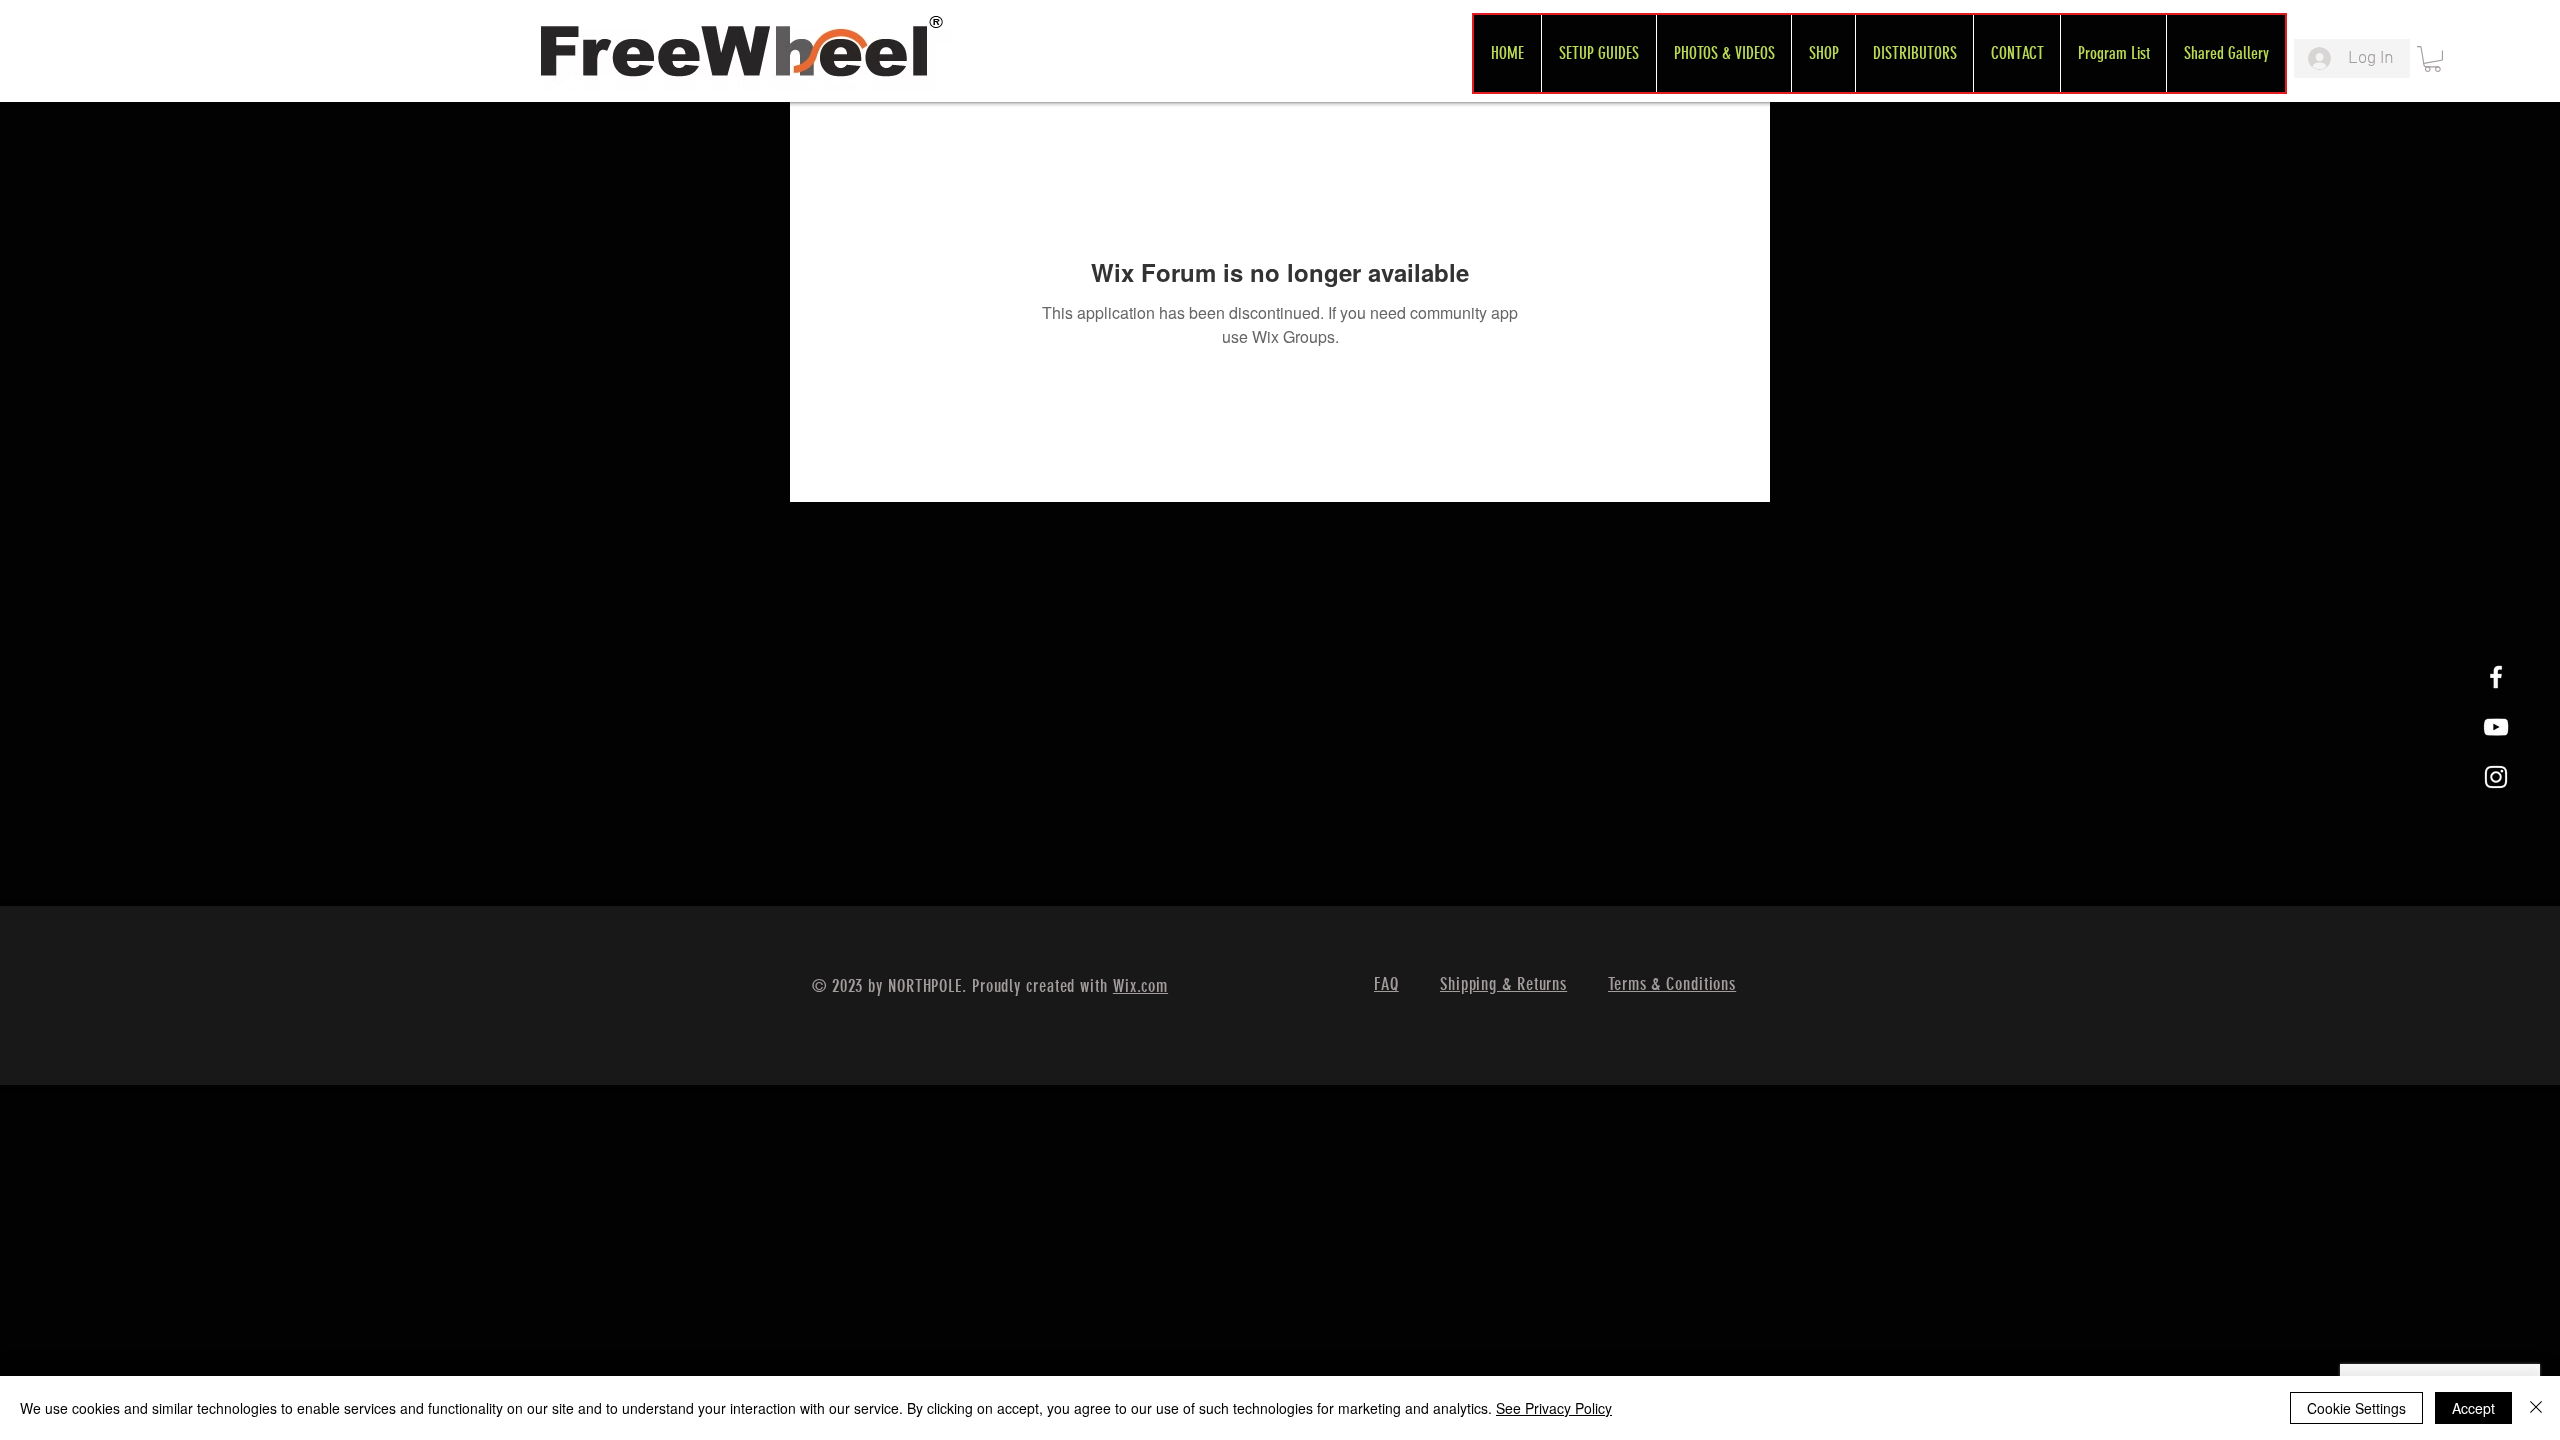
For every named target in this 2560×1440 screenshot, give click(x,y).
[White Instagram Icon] (2496, 777)
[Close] (2536, 1408)
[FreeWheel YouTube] (2496, 727)
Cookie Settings (2356, 1408)
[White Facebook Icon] (2496, 677)
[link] (2432, 59)
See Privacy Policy (1554, 1408)
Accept (2473, 1408)
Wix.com (1140, 986)
